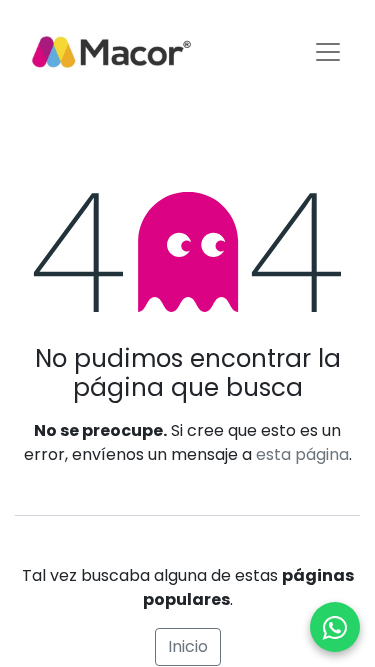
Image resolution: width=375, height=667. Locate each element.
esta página (302, 454)
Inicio (188, 646)
